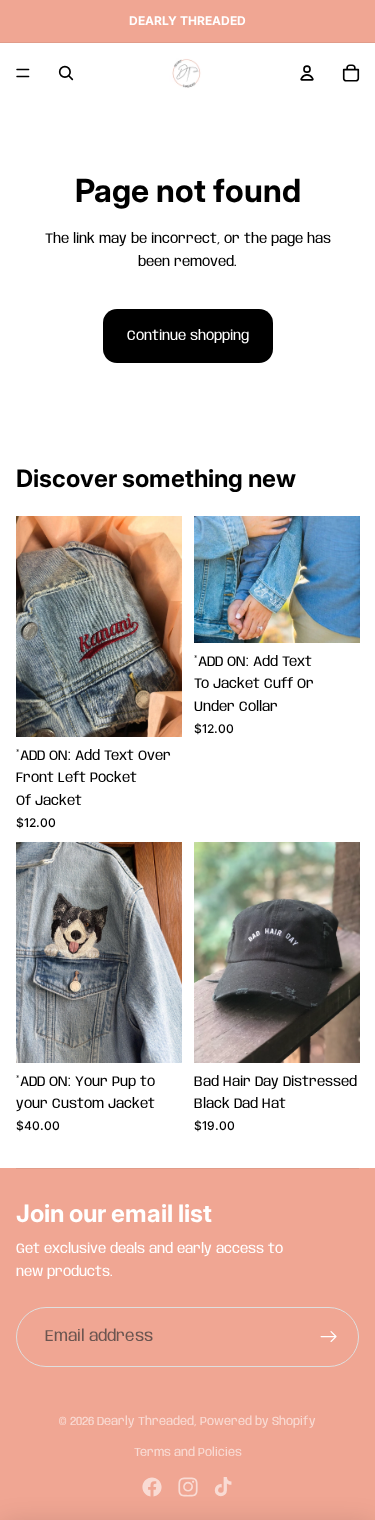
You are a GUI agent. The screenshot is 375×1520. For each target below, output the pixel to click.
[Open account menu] (307, 73)
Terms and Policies (188, 1452)
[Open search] (66, 73)
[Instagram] (188, 1487)
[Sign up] (329, 1337)
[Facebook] (152, 1487)
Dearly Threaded (145, 1421)
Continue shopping (188, 336)
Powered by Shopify (258, 1421)
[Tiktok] (223, 1487)
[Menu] (23, 73)
